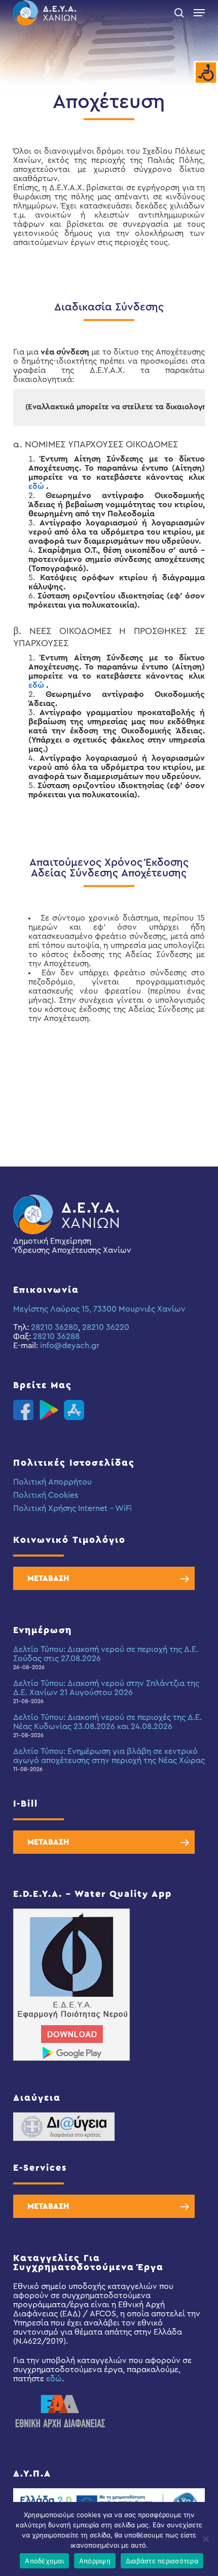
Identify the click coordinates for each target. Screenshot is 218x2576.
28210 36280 (55, 1327)
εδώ (36, 486)
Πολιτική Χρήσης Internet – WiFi (72, 1508)
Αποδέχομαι (44, 2561)
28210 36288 (56, 1336)
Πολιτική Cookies (46, 1495)
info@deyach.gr (70, 1346)
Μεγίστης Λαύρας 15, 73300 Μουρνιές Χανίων (99, 1309)
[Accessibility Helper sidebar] (206, 73)
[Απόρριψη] (205, 2539)
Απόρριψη (95, 2561)
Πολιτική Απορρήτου (52, 1482)
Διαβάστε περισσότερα (162, 2561)
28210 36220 (106, 1327)
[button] (199, 13)
